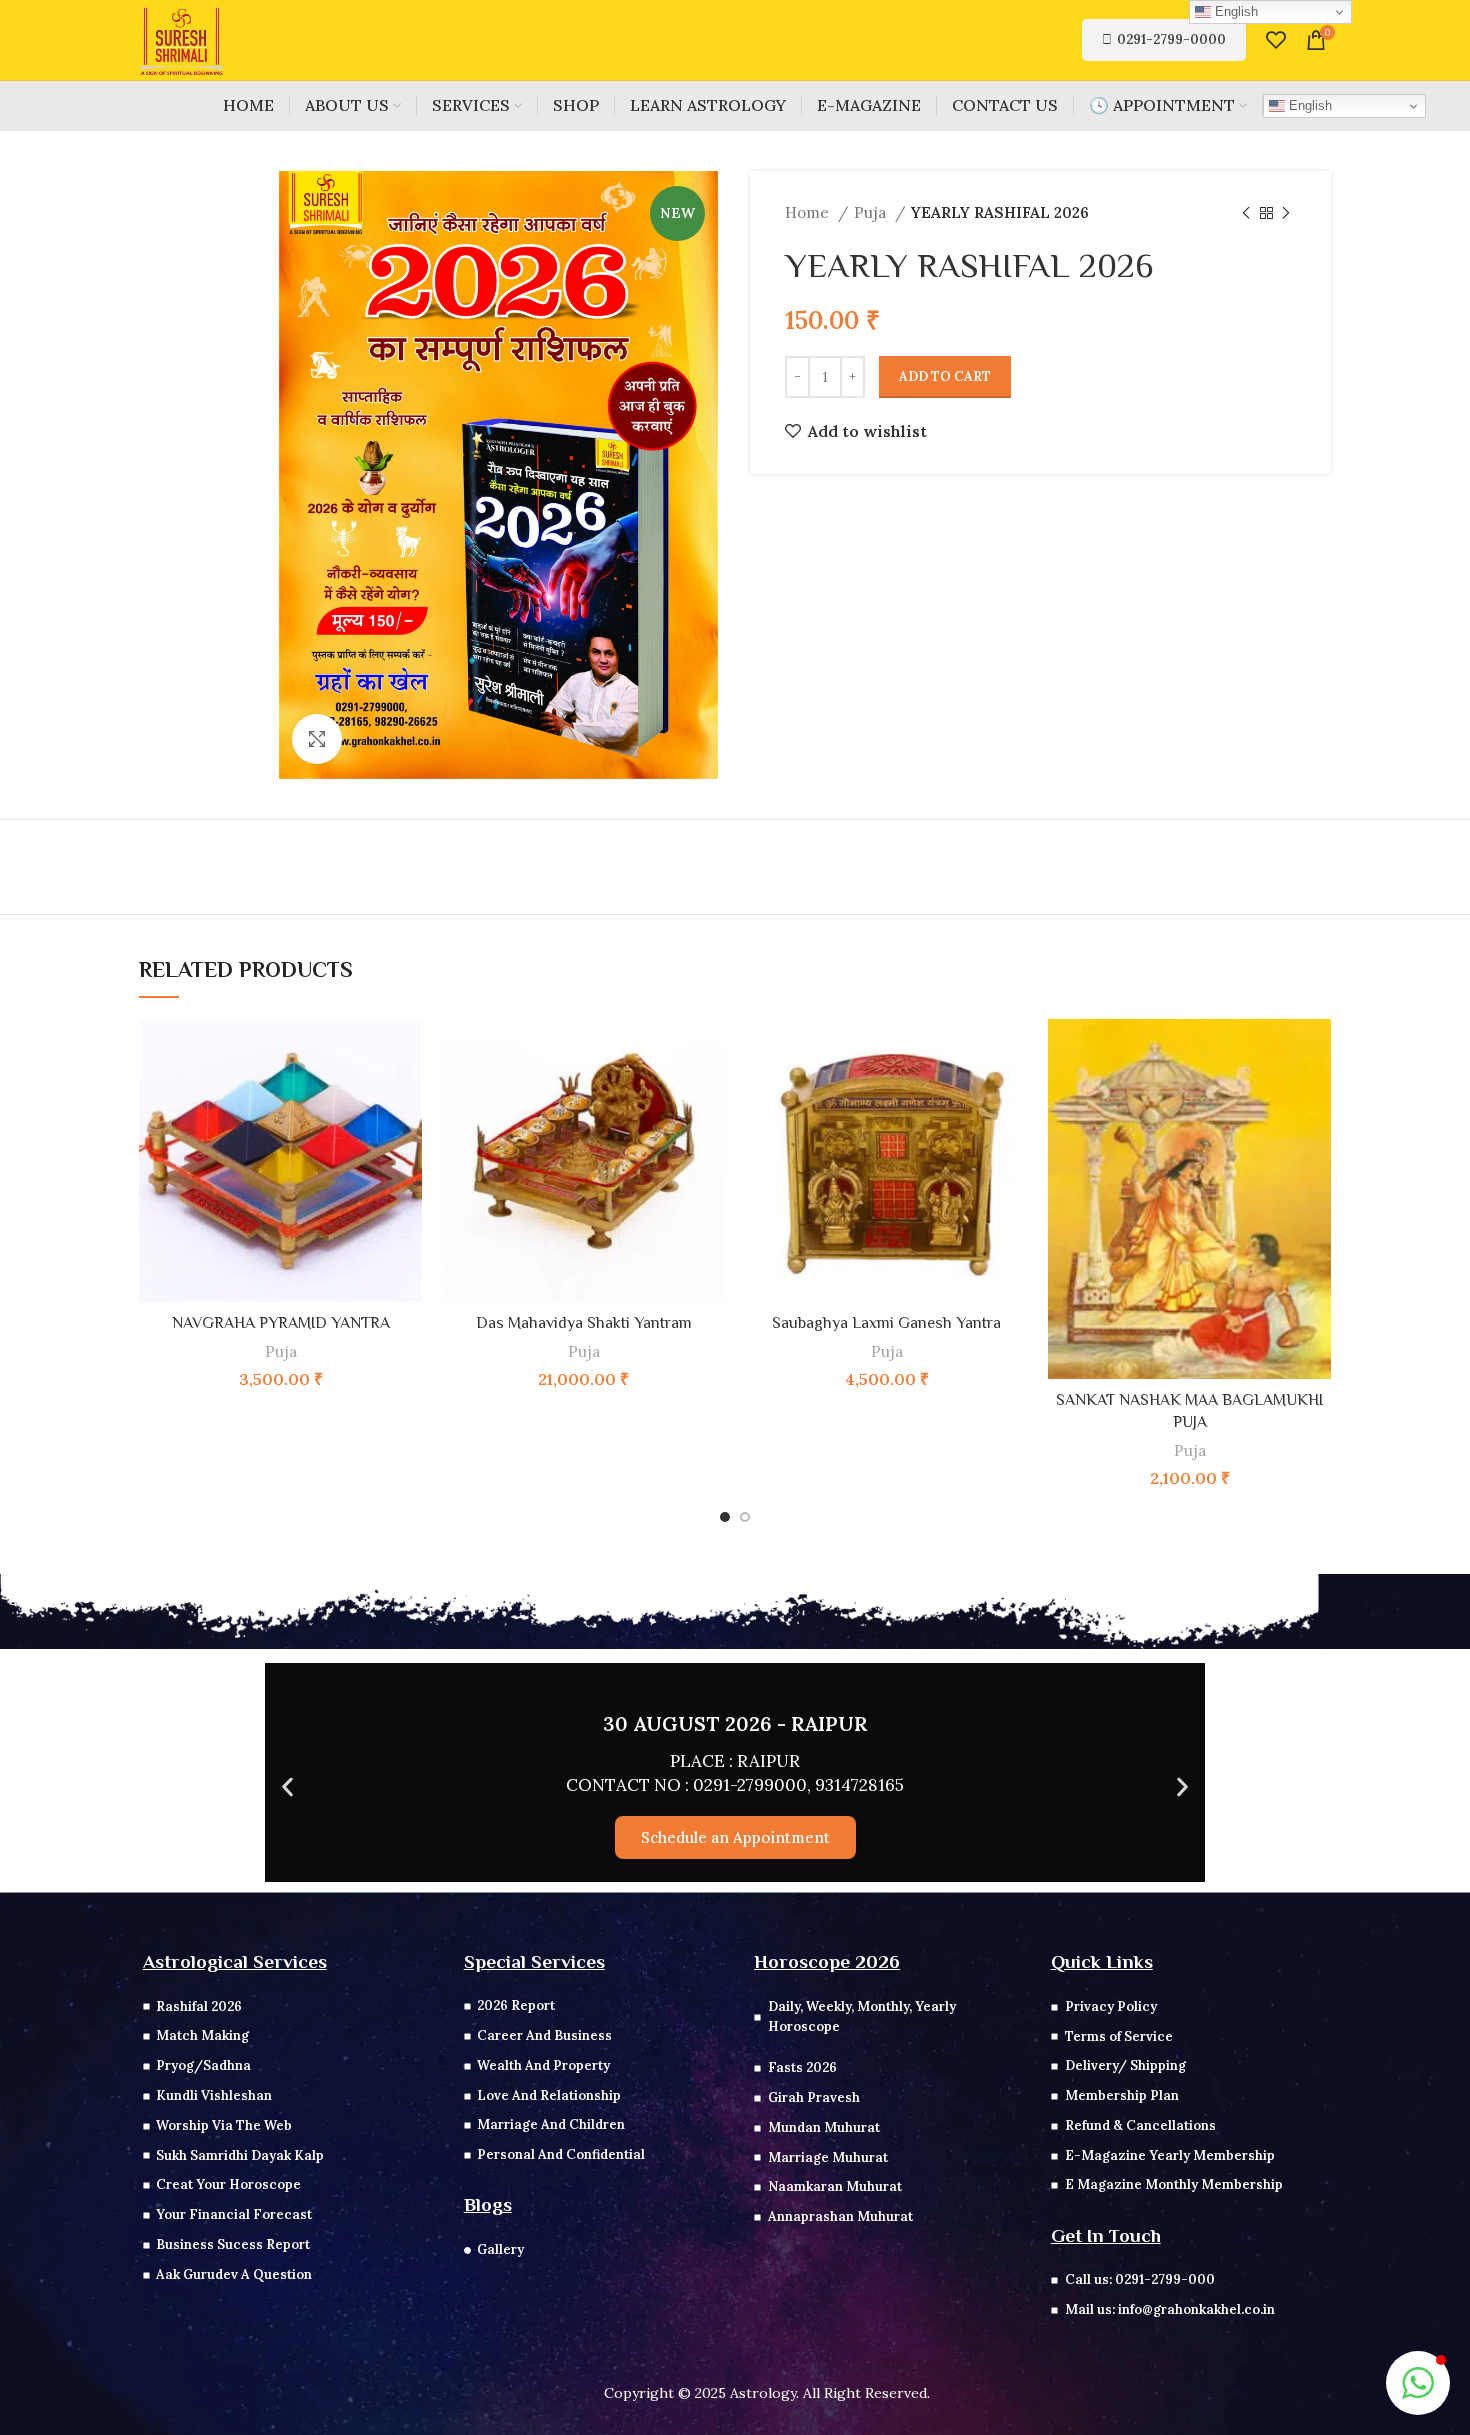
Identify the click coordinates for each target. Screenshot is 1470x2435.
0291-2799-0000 (1171, 39)
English (1308, 105)
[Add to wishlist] (407, 1096)
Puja (872, 212)
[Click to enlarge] (317, 739)
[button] (287, 1786)
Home (809, 212)
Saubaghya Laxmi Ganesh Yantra (886, 1323)
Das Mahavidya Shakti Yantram (584, 1323)
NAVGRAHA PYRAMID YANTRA (281, 1323)
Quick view (407, 1051)
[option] (200, 172)
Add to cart (945, 376)
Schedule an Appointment (735, 1837)
